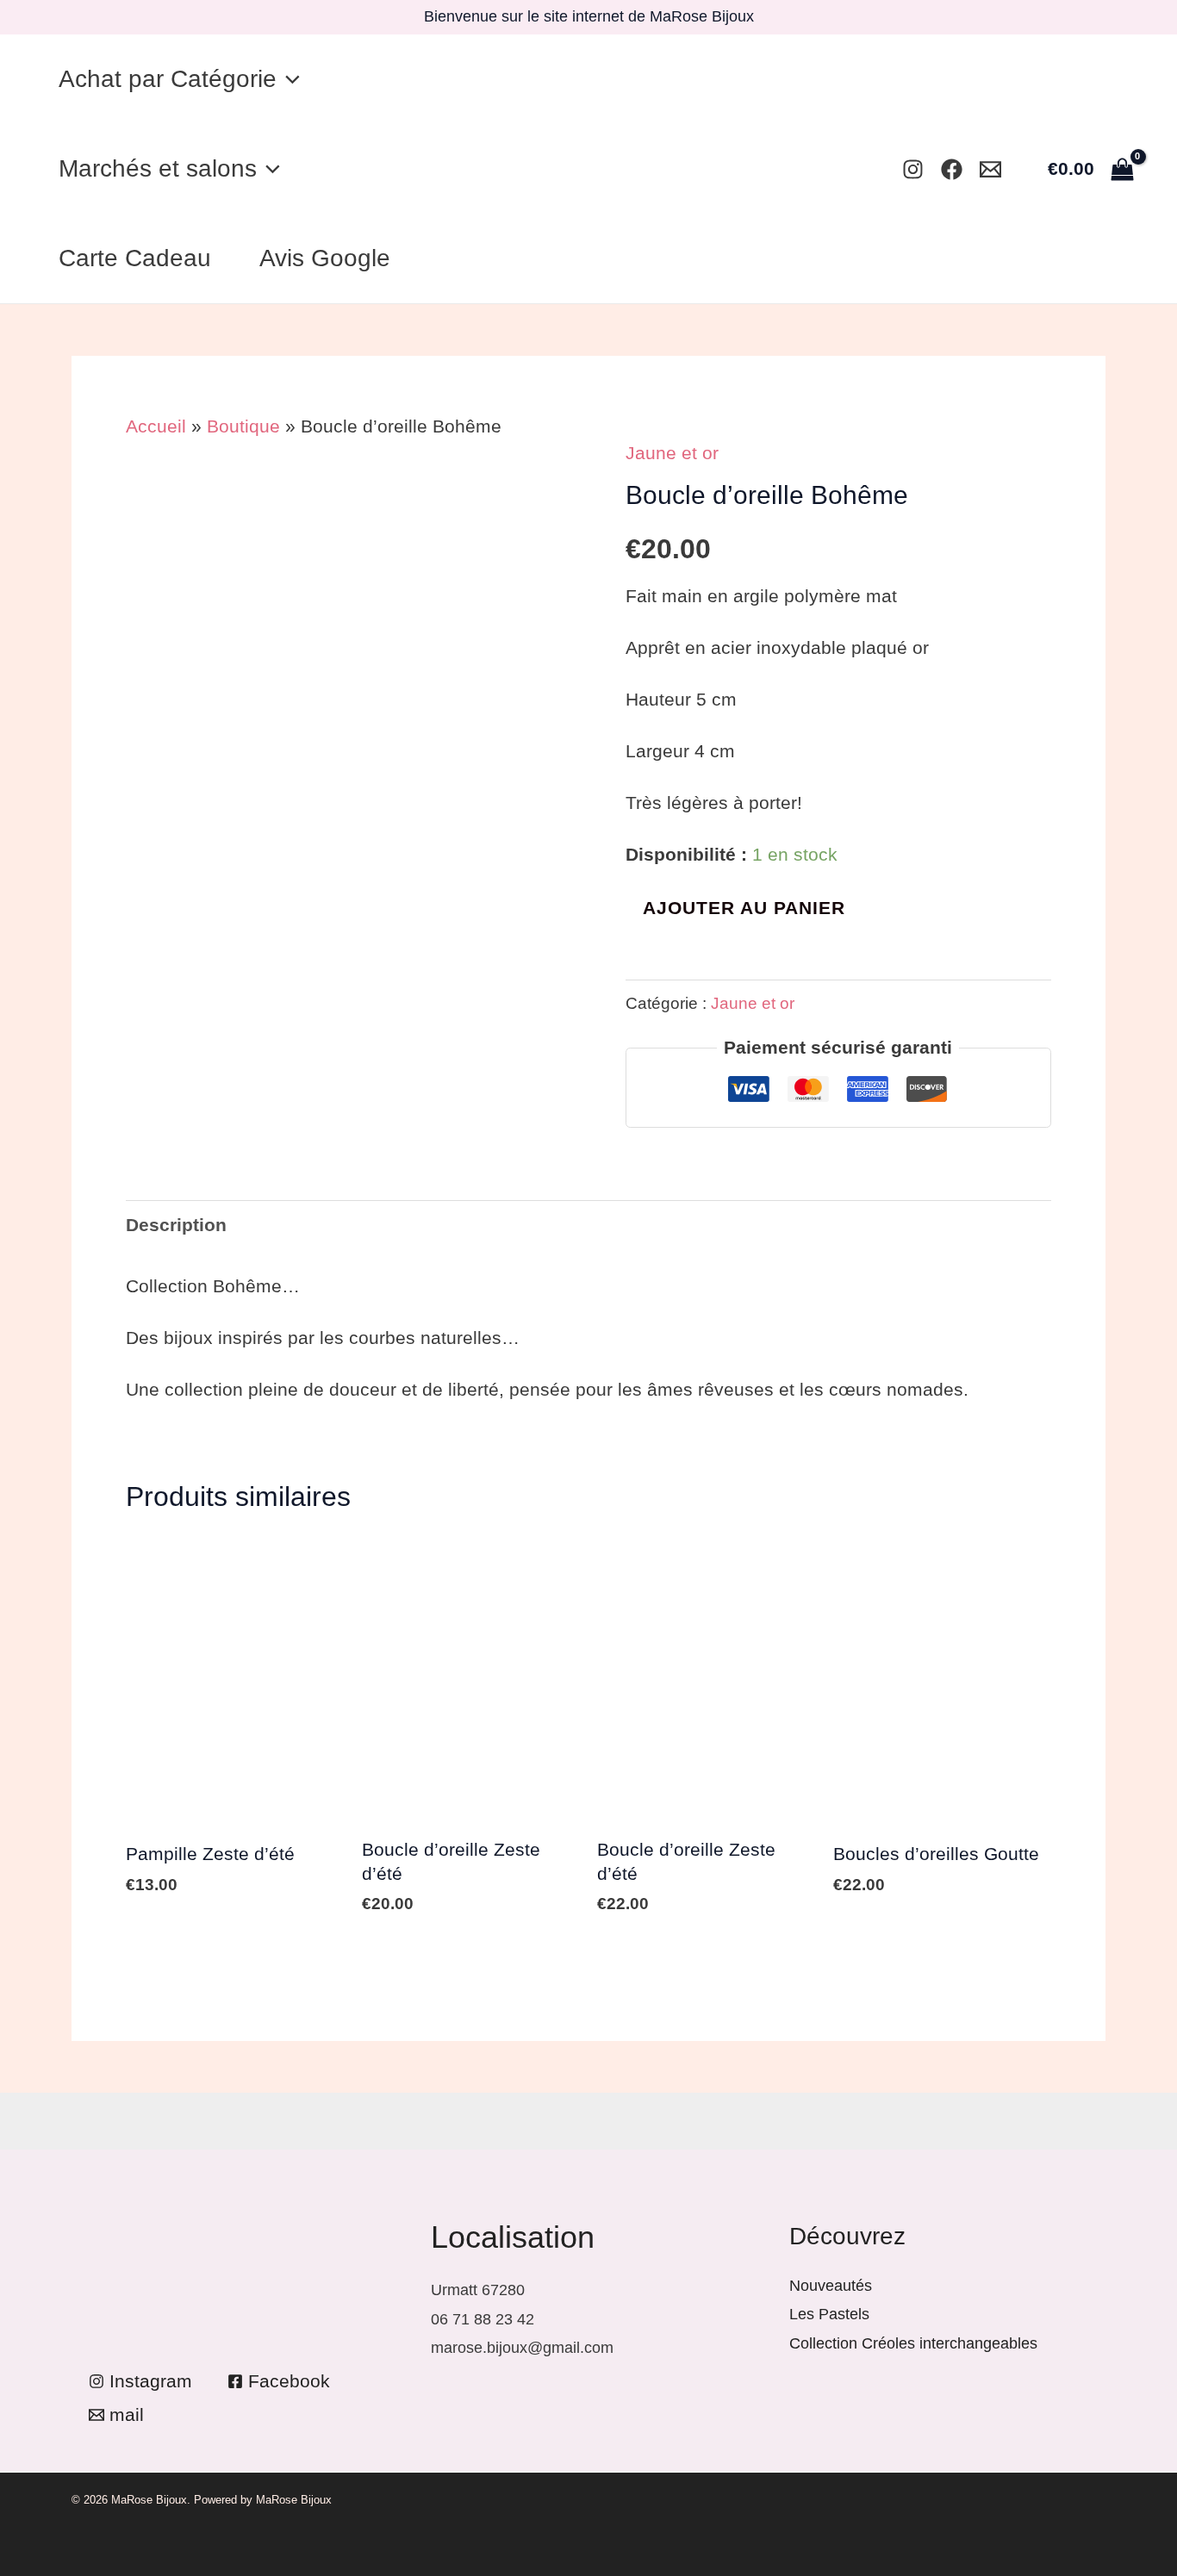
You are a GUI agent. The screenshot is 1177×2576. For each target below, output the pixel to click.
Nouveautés (831, 2286)
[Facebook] (952, 169)
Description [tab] (176, 1225)
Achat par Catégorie (168, 79)
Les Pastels (829, 2314)
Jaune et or (672, 453)
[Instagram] (913, 169)
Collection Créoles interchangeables (913, 2343)
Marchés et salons (158, 168)
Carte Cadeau (135, 258)
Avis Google (325, 258)
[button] (288, 79)
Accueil (156, 426)
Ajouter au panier (744, 908)
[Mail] (990, 169)
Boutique (243, 426)
